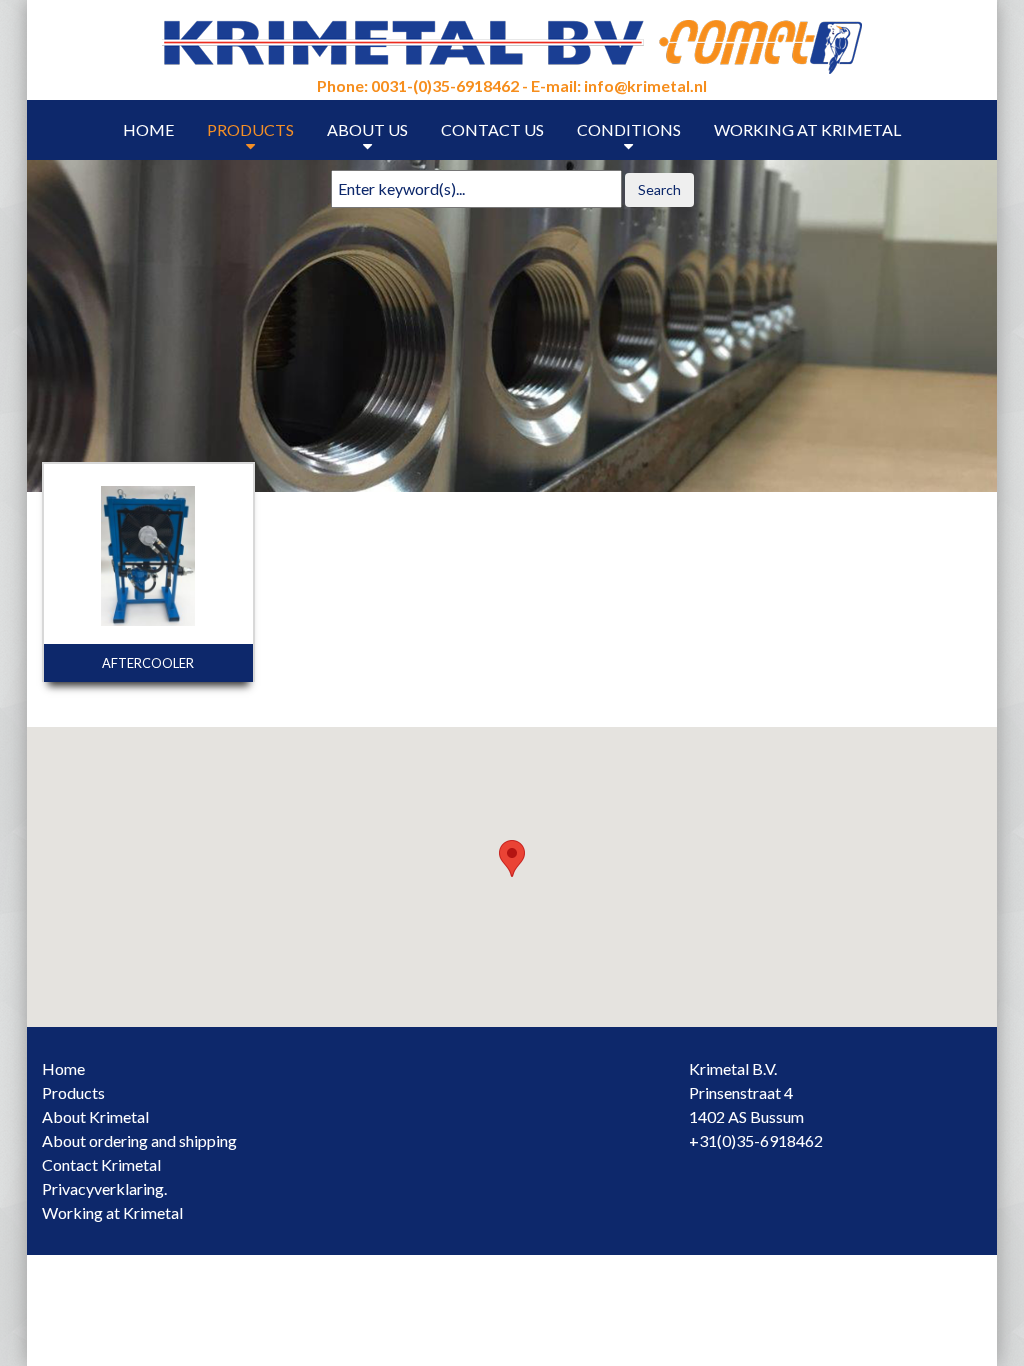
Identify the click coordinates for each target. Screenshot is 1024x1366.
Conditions (629, 129)
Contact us (492, 129)
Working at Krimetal (807, 129)
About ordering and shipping (139, 1140)
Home (148, 129)
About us (367, 129)
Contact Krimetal (101, 1164)
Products (250, 129)
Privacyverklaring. (104, 1188)
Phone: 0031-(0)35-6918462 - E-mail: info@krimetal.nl (512, 85)
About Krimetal (95, 1116)
